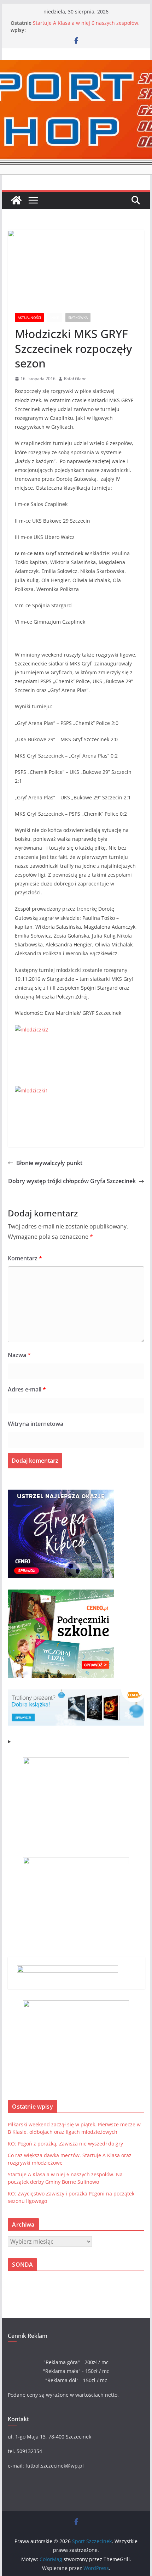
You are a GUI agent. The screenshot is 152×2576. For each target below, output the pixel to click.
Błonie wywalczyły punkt (49, 1163)
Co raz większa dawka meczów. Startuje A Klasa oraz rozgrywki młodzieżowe (82, 26)
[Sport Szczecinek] (16, 200)
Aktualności (29, 317)
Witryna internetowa (36, 1424)
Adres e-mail (27, 1389)
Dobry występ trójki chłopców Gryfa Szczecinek (72, 1181)
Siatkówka (78, 317)
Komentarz (25, 1258)
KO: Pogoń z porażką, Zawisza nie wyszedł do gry (65, 2144)
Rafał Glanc (75, 379)
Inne (55, 317)
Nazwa (19, 1355)
